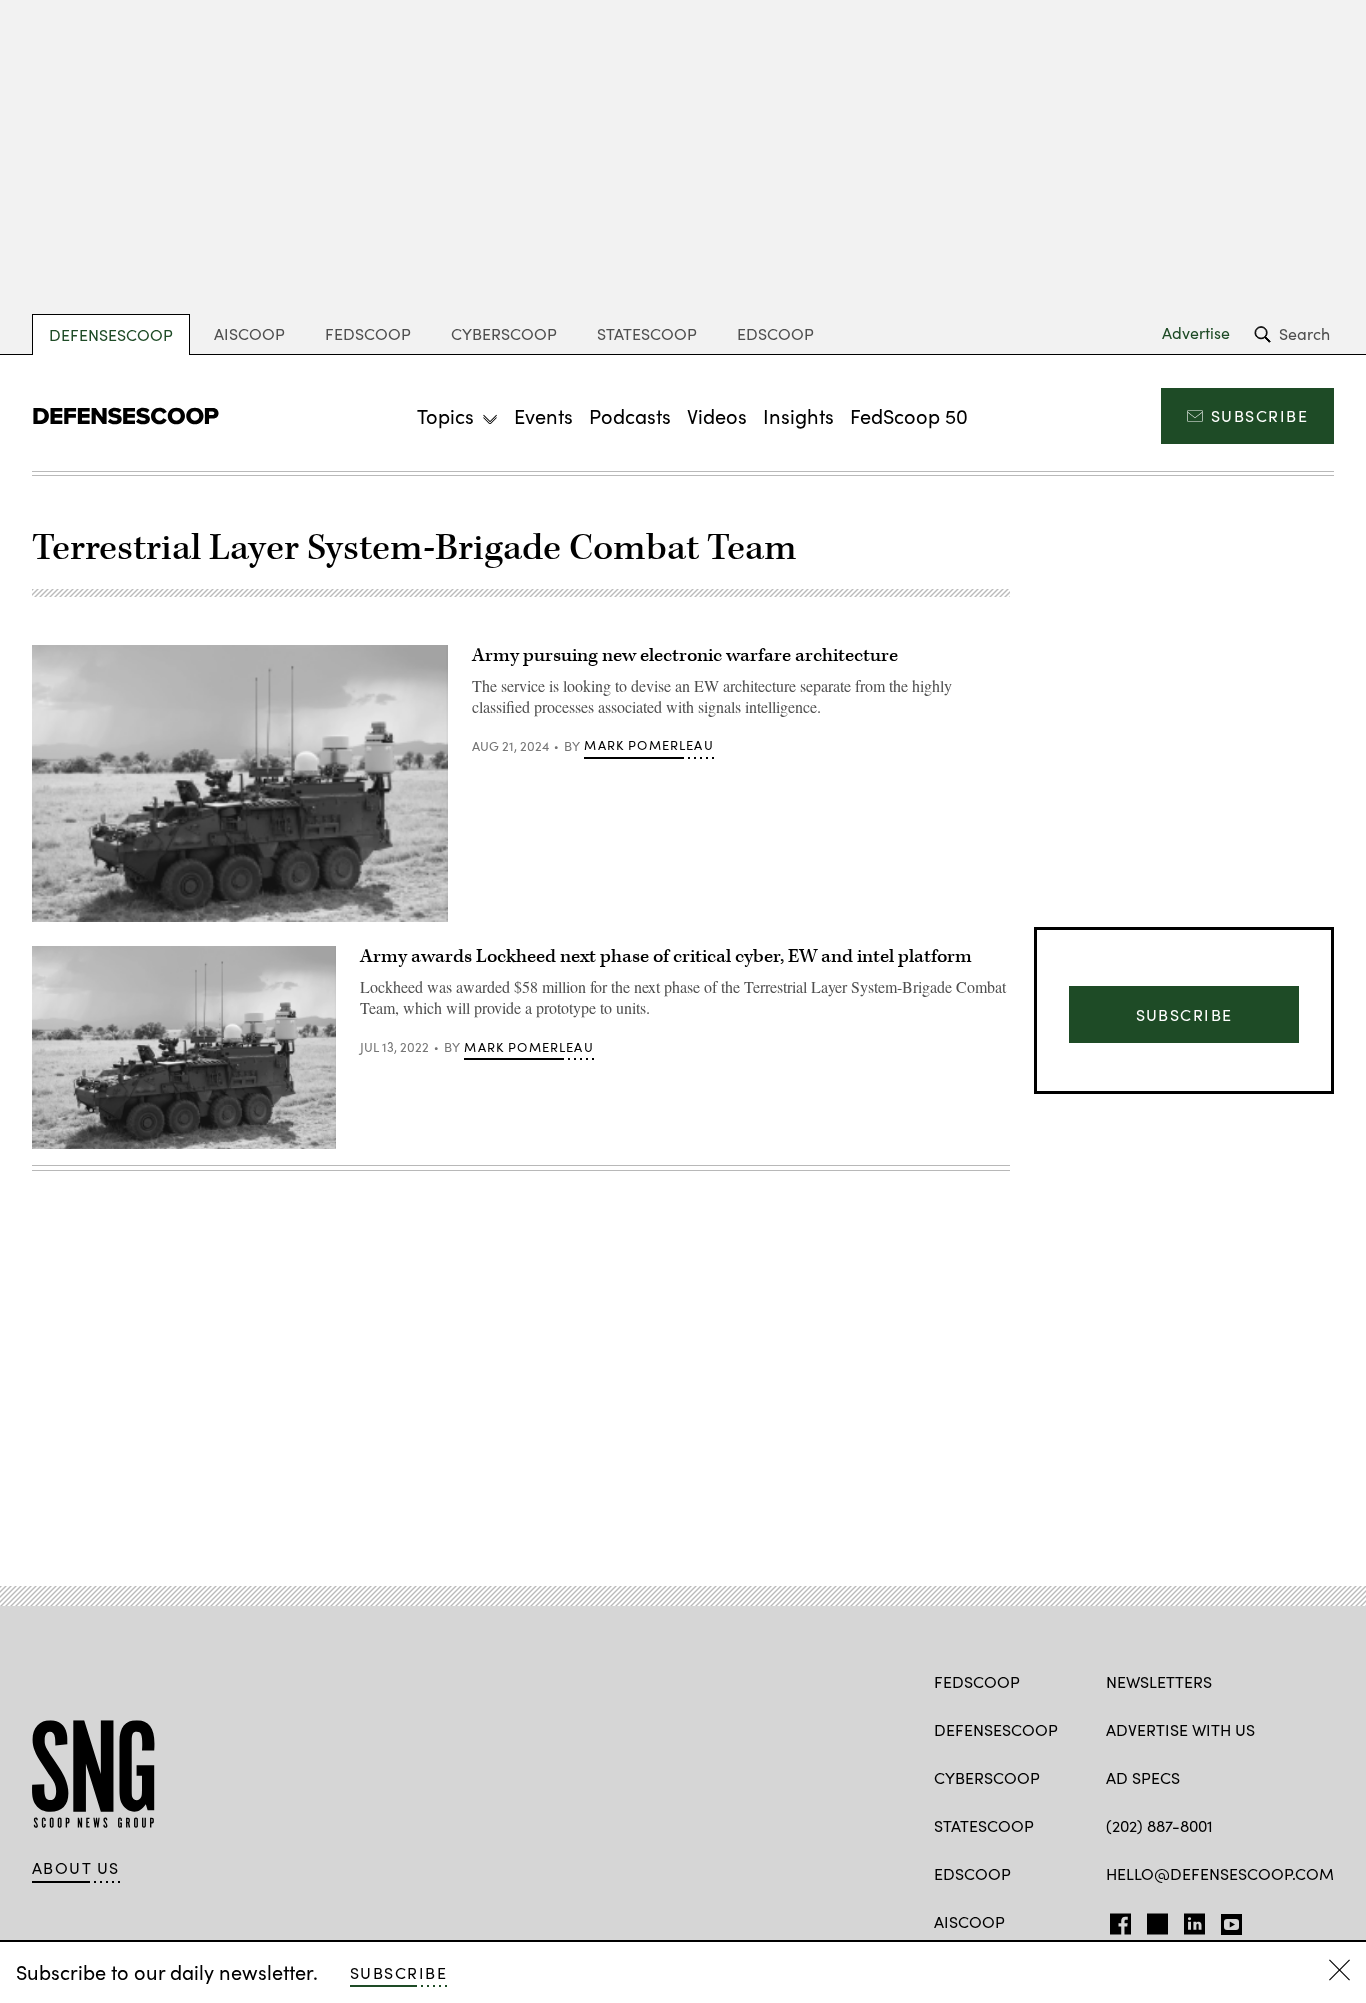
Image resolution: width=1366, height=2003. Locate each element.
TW (1154, 1920)
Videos (717, 415)
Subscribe (1259, 415)
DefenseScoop (111, 334)
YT (1226, 1920)
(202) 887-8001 (1159, 1825)
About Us (76, 1868)
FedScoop (368, 333)
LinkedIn (1194, 1920)
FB (1115, 1920)
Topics (445, 415)
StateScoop (647, 333)
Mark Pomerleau (648, 745)
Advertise (1196, 333)
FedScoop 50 (909, 415)
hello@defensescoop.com (1220, 1873)
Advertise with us (1180, 1729)
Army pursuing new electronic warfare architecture (685, 655)
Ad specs (1143, 1777)
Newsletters (1159, 1681)
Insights (798, 415)
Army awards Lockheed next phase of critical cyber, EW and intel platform (666, 956)
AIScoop (249, 333)
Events (543, 415)
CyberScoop (504, 333)
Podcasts (630, 415)
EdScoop (775, 333)
